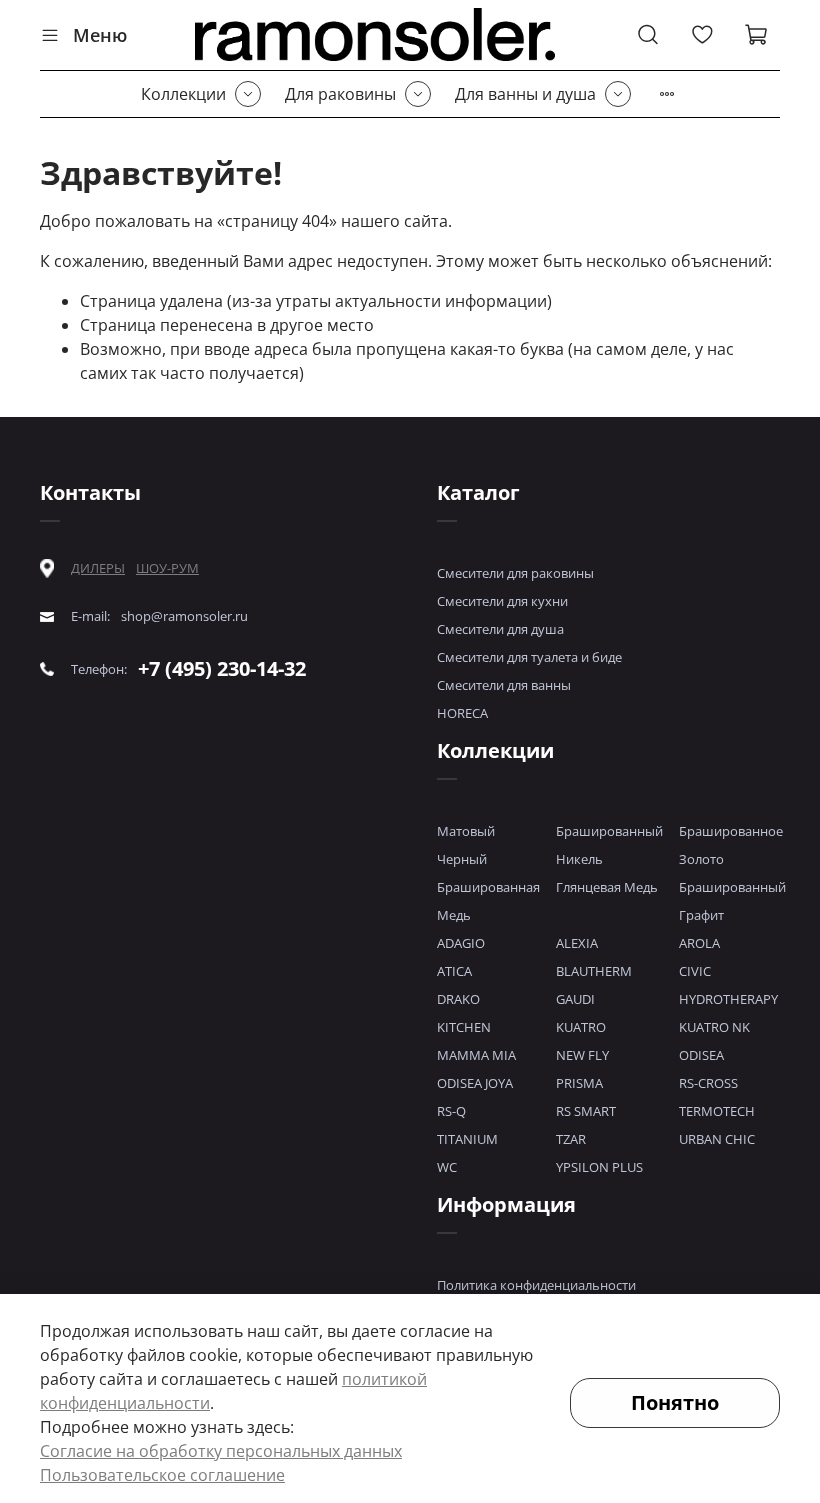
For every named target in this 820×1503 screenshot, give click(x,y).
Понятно (675, 1402)
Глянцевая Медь (607, 887)
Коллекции (183, 94)
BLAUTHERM (594, 971)
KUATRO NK (714, 1027)
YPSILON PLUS (599, 1167)
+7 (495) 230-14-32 (222, 668)
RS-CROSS (708, 1083)
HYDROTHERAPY (728, 999)
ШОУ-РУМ (167, 568)
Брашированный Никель (609, 845)
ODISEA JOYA (475, 1083)
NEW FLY (582, 1055)
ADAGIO (461, 943)
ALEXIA (577, 943)
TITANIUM (467, 1139)
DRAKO (458, 999)
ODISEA (701, 1055)
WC (447, 1167)
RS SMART (586, 1111)
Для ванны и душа (525, 94)
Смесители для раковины (515, 573)
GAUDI (575, 999)
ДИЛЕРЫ (98, 568)
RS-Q (451, 1111)
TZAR (571, 1139)
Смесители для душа (500, 629)
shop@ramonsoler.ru (184, 616)
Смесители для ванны (504, 685)
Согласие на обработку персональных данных (221, 1451)
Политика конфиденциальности (536, 1285)
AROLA (699, 943)
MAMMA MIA (476, 1055)
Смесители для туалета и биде (529, 657)
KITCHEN (464, 1027)
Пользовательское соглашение (162, 1475)
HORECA (462, 713)
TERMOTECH (717, 1111)
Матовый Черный (466, 845)
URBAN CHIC (717, 1139)
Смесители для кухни (502, 601)
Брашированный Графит (732, 901)
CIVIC (695, 971)
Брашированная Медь (488, 901)
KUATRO (581, 1027)
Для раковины (340, 94)
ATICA (454, 971)
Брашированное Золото (731, 845)
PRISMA (579, 1083)
